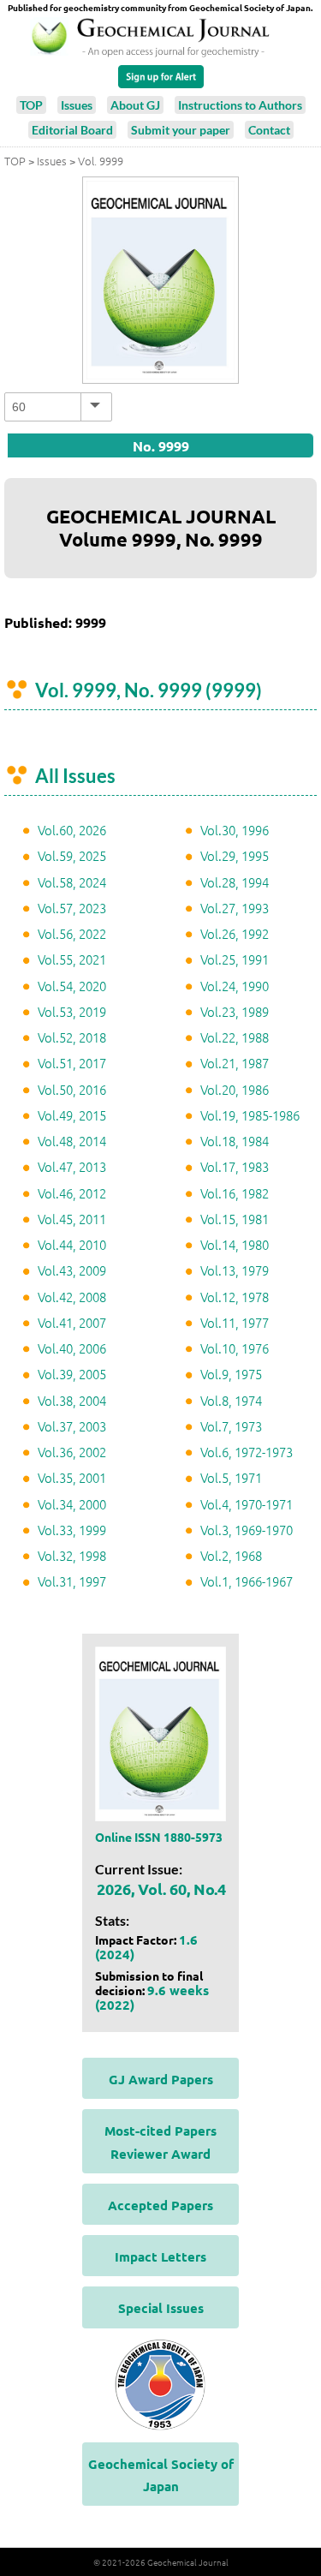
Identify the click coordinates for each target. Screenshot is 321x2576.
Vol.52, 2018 (72, 1037)
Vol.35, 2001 (72, 1477)
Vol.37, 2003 (72, 1426)
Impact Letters (160, 2256)
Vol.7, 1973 (231, 1426)
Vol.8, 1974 (231, 1400)
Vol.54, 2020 (72, 986)
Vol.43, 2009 (72, 1270)
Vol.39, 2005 (72, 1374)
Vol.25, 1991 (235, 959)
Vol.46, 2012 (72, 1193)
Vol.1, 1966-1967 (247, 1581)
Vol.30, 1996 (235, 830)
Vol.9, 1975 (231, 1374)
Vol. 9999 (101, 161)
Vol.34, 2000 (72, 1504)
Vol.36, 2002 (72, 1452)
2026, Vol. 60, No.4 (161, 1889)
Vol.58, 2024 (72, 882)
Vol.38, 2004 (72, 1400)
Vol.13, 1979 (235, 1270)
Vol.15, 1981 (235, 1219)
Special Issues (161, 2308)
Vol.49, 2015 (72, 1115)
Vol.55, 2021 (72, 959)
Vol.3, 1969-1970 (247, 1530)
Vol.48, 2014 (72, 1141)
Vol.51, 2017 (72, 1063)
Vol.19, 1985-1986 (250, 1115)
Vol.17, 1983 (235, 1166)
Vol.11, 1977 (235, 1322)
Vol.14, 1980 (235, 1244)
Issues (77, 105)
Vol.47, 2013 (72, 1166)
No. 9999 (161, 446)
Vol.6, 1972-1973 (247, 1452)
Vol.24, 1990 (235, 986)
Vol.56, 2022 (72, 933)
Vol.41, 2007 (72, 1322)
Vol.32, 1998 (72, 1555)
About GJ (135, 105)
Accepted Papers (160, 2205)
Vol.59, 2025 (72, 855)
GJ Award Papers (161, 2079)
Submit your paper (181, 130)
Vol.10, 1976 (235, 1348)
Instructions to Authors (240, 105)
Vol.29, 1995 (235, 855)
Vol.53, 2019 (72, 1011)
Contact (269, 130)
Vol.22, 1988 (235, 1037)
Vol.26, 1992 (235, 933)
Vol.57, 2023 (72, 908)
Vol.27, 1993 (235, 908)
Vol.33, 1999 (72, 1530)
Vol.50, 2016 (72, 1089)
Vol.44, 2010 (72, 1244)
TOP (31, 105)
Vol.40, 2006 (72, 1348)
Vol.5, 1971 (231, 1477)
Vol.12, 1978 (235, 1297)
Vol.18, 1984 (235, 1141)
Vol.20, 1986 (235, 1089)
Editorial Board (72, 130)
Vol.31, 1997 (72, 1581)
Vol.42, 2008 (72, 1297)
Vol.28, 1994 (235, 882)
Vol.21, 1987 (235, 1063)
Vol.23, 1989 (235, 1011)
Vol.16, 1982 (235, 1193)
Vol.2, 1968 (231, 1555)
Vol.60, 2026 (72, 830)
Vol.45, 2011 (72, 1219)
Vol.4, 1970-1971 (247, 1504)
